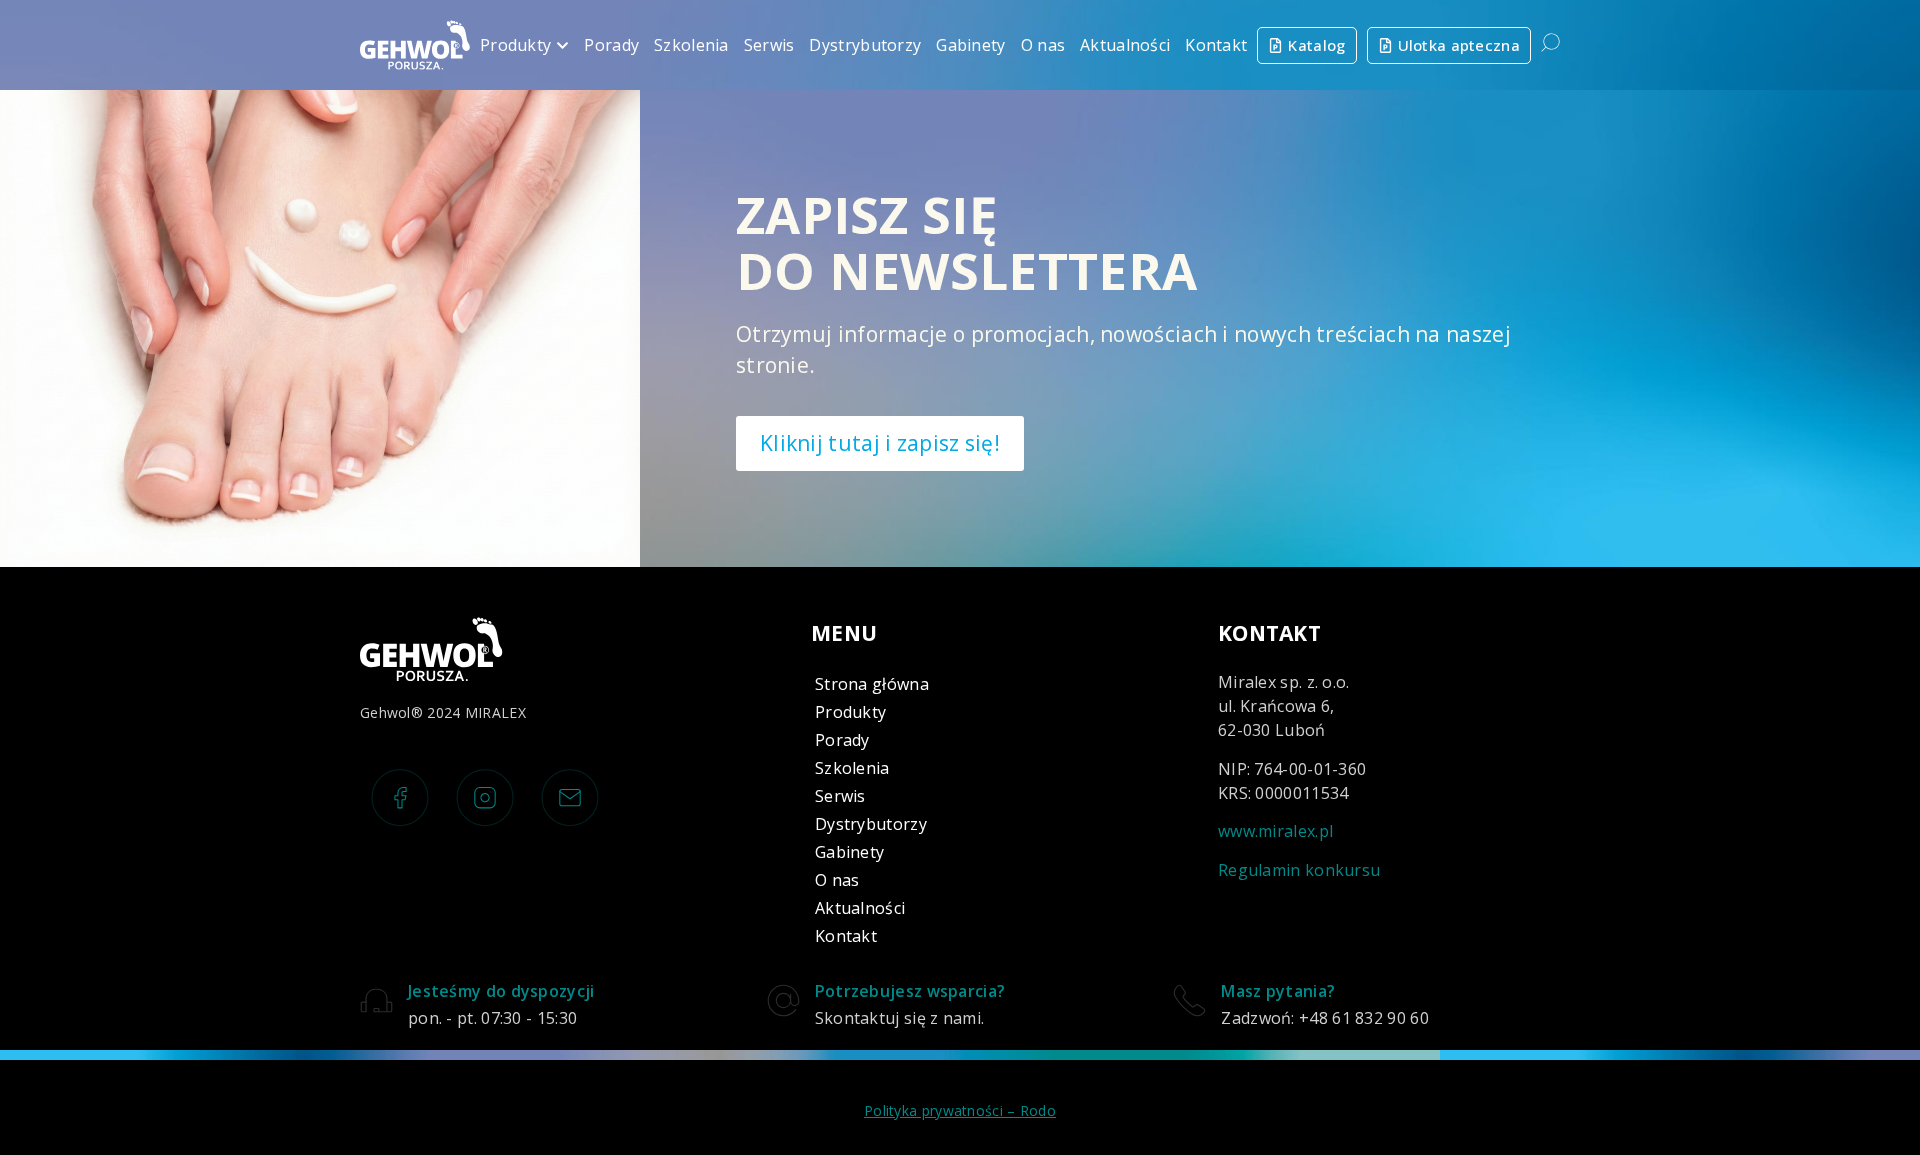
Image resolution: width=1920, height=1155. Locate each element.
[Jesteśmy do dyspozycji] (376, 1000)
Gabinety (849, 852)
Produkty (850, 712)
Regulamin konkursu (1299, 870)
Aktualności (860, 908)
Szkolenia (852, 768)
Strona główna (872, 684)
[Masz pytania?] (1189, 1000)
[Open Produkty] (562, 45)
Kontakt (846, 936)
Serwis (840, 796)
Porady (842, 740)
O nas (837, 880)
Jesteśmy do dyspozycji (501, 991)
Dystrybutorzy (871, 824)
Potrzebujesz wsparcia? (910, 991)
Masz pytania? (1278, 991)
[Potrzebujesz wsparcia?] (783, 1000)
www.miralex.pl (1275, 831)
